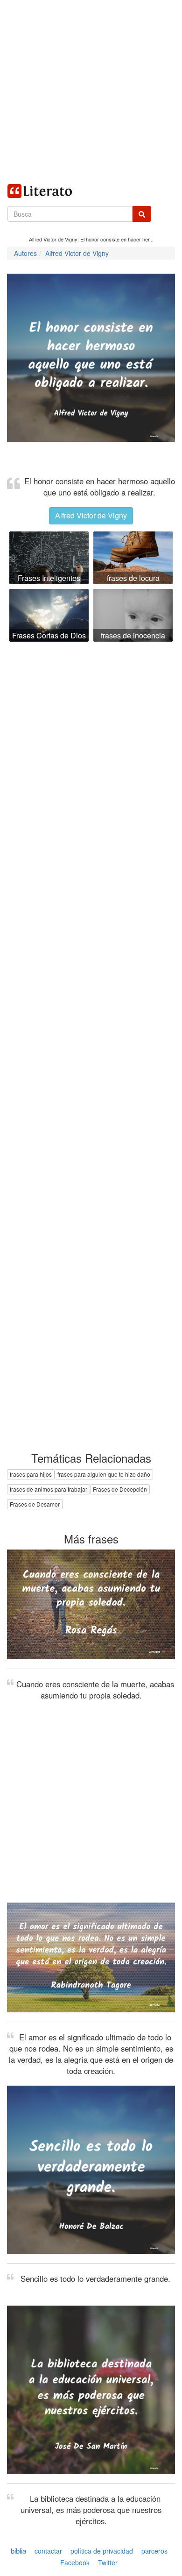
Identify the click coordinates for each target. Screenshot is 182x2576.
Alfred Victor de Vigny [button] (91, 515)
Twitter (108, 2562)
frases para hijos (31, 1474)
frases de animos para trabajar (49, 1489)
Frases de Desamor (35, 1504)
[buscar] (142, 214)
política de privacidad (102, 2551)
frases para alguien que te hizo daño (104, 1474)
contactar (48, 2551)
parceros (154, 2551)
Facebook (75, 2562)
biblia (18, 2551)
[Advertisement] (91, 91)
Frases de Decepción (120, 1489)
